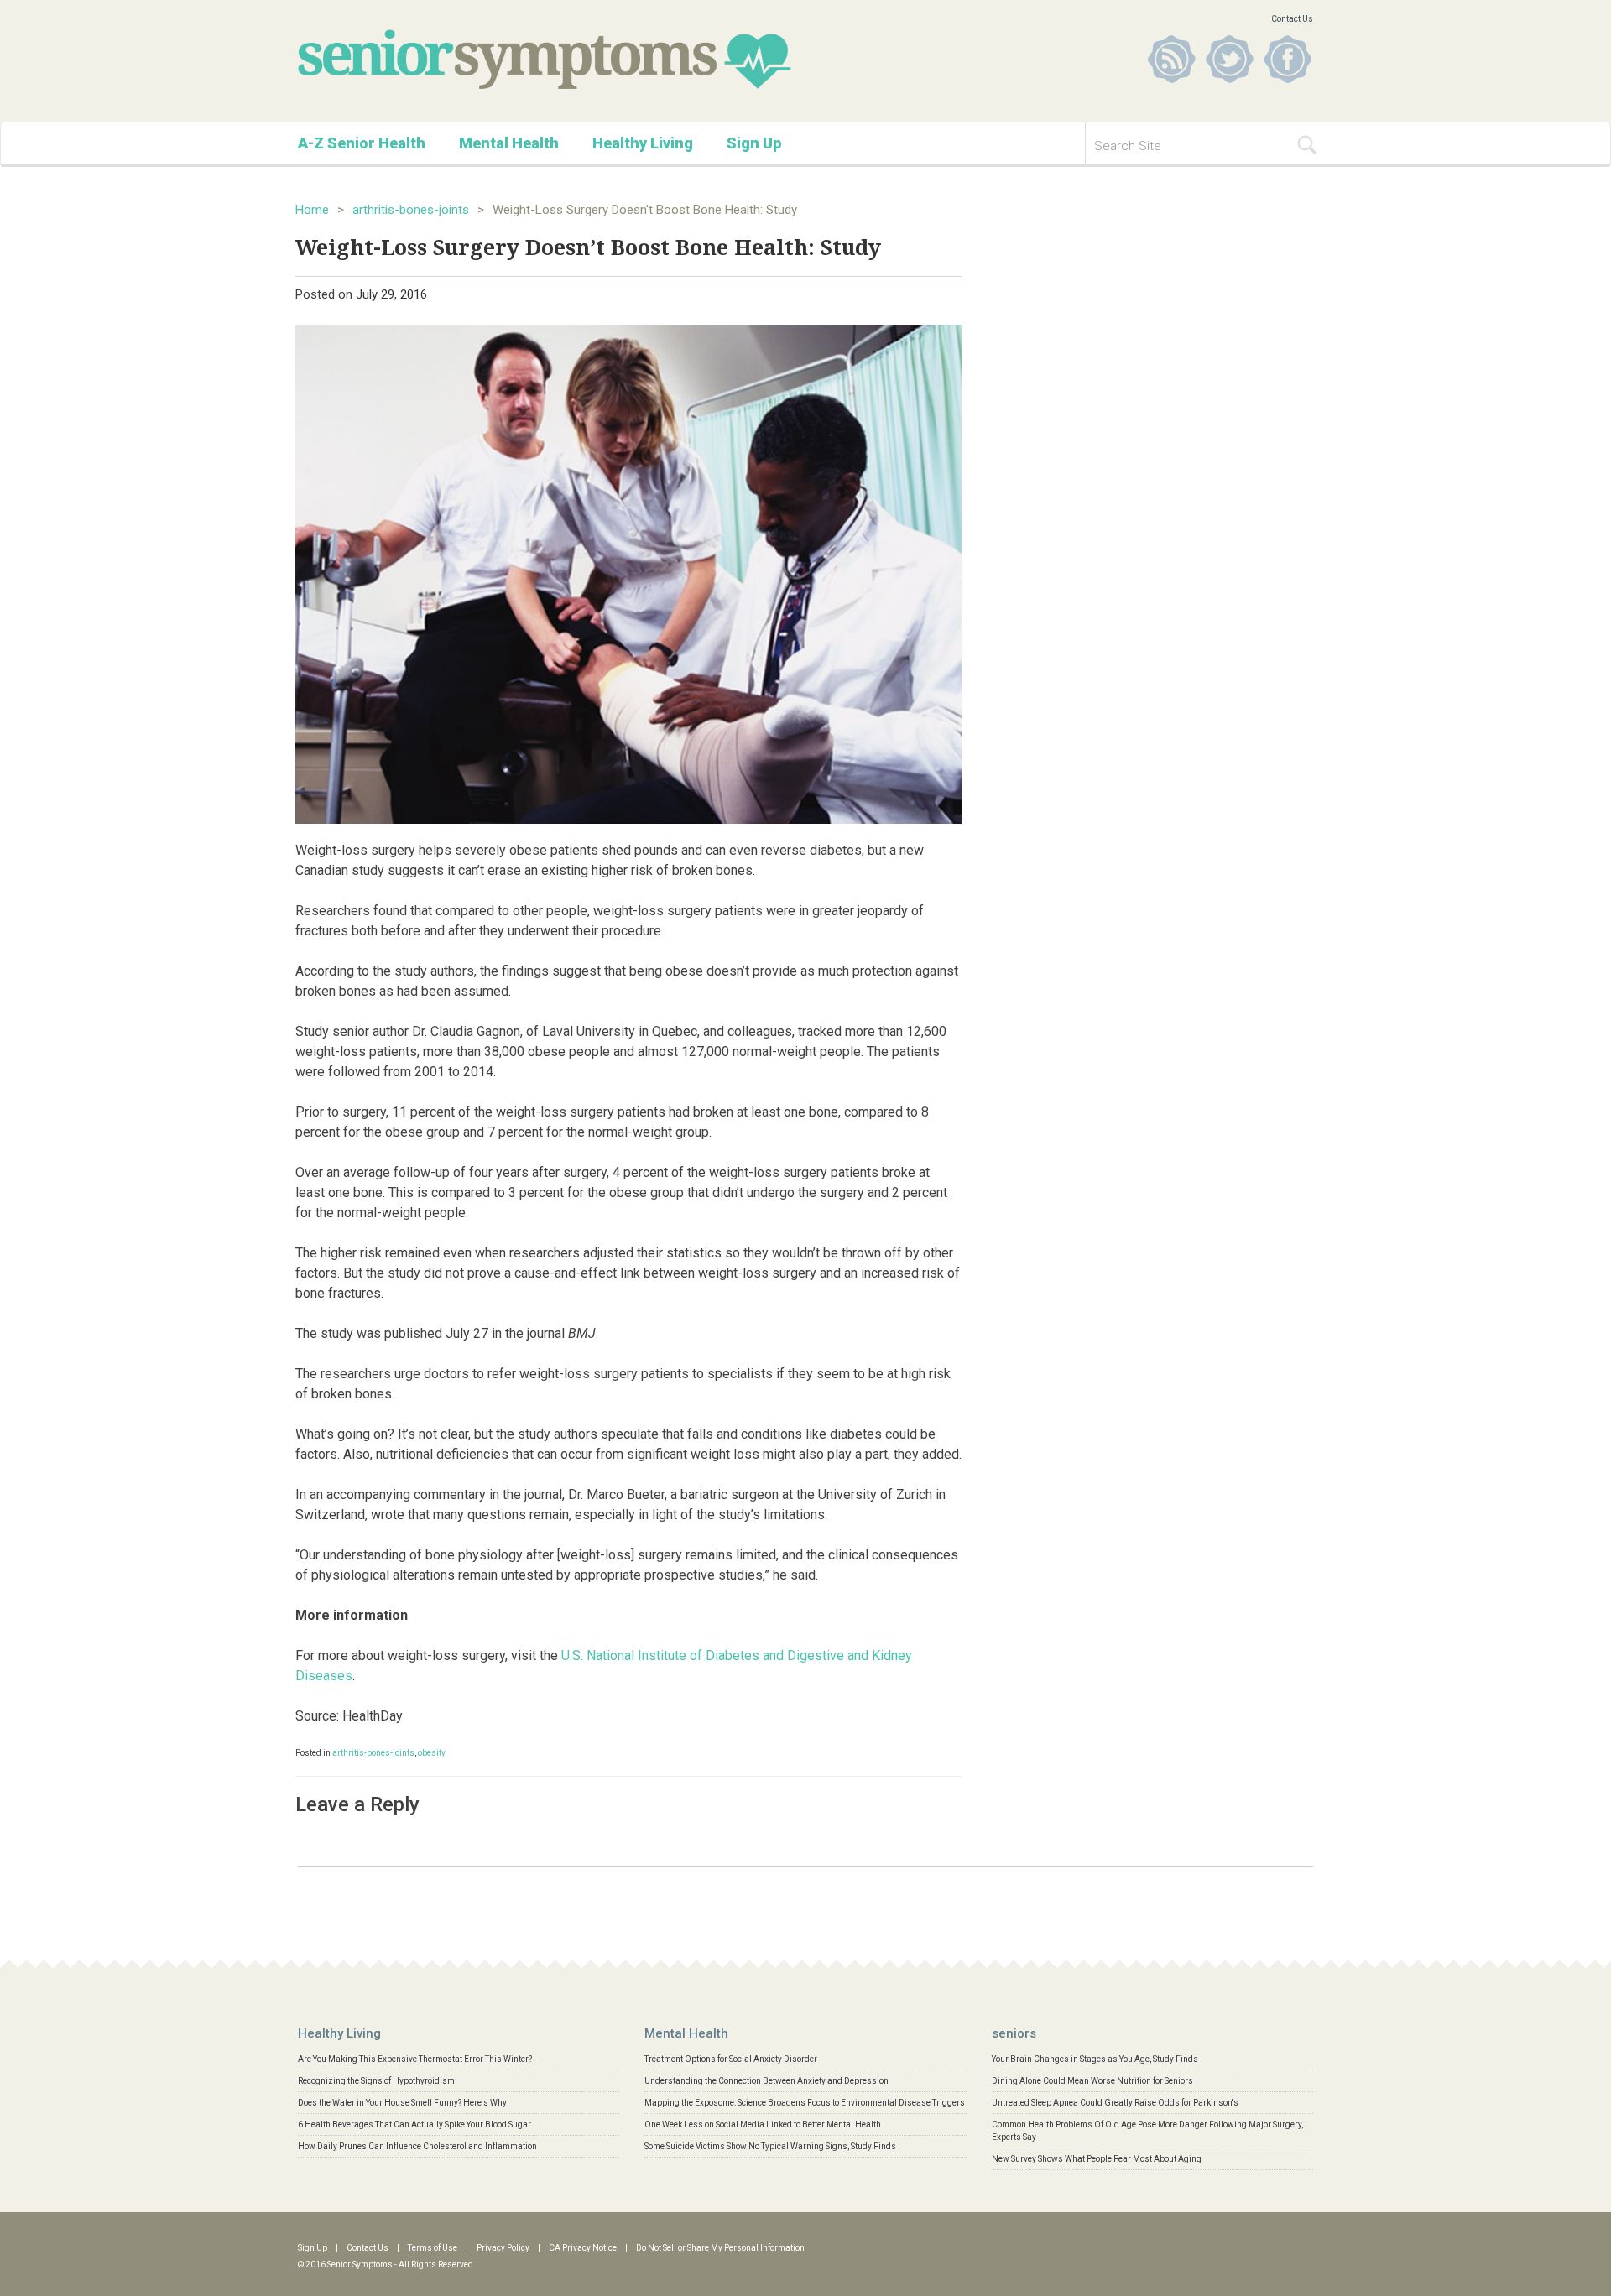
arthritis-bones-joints (411, 210)
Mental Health (509, 143)
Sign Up (754, 143)
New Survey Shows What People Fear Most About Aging (1097, 2159)
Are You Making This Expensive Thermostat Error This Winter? (415, 2059)
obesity (432, 1753)
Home (312, 210)
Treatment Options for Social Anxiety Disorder (731, 2059)
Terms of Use (433, 2248)
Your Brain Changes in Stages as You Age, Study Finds (1095, 2059)
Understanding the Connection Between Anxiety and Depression (766, 2081)
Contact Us (1292, 19)
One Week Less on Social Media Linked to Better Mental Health (763, 2124)
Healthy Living (643, 143)
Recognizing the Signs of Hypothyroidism (376, 2081)
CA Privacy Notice (583, 2248)
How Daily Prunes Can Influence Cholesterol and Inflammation (417, 2146)
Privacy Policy (503, 2248)
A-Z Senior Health (362, 143)
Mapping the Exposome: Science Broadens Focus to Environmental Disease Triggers (805, 2103)
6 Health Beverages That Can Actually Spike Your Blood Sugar (414, 2124)
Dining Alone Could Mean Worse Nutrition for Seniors (1092, 2081)
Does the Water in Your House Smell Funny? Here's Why (402, 2103)
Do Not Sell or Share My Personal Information (720, 2248)
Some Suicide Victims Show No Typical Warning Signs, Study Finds (770, 2146)
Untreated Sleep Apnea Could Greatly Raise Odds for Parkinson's (1115, 2103)
